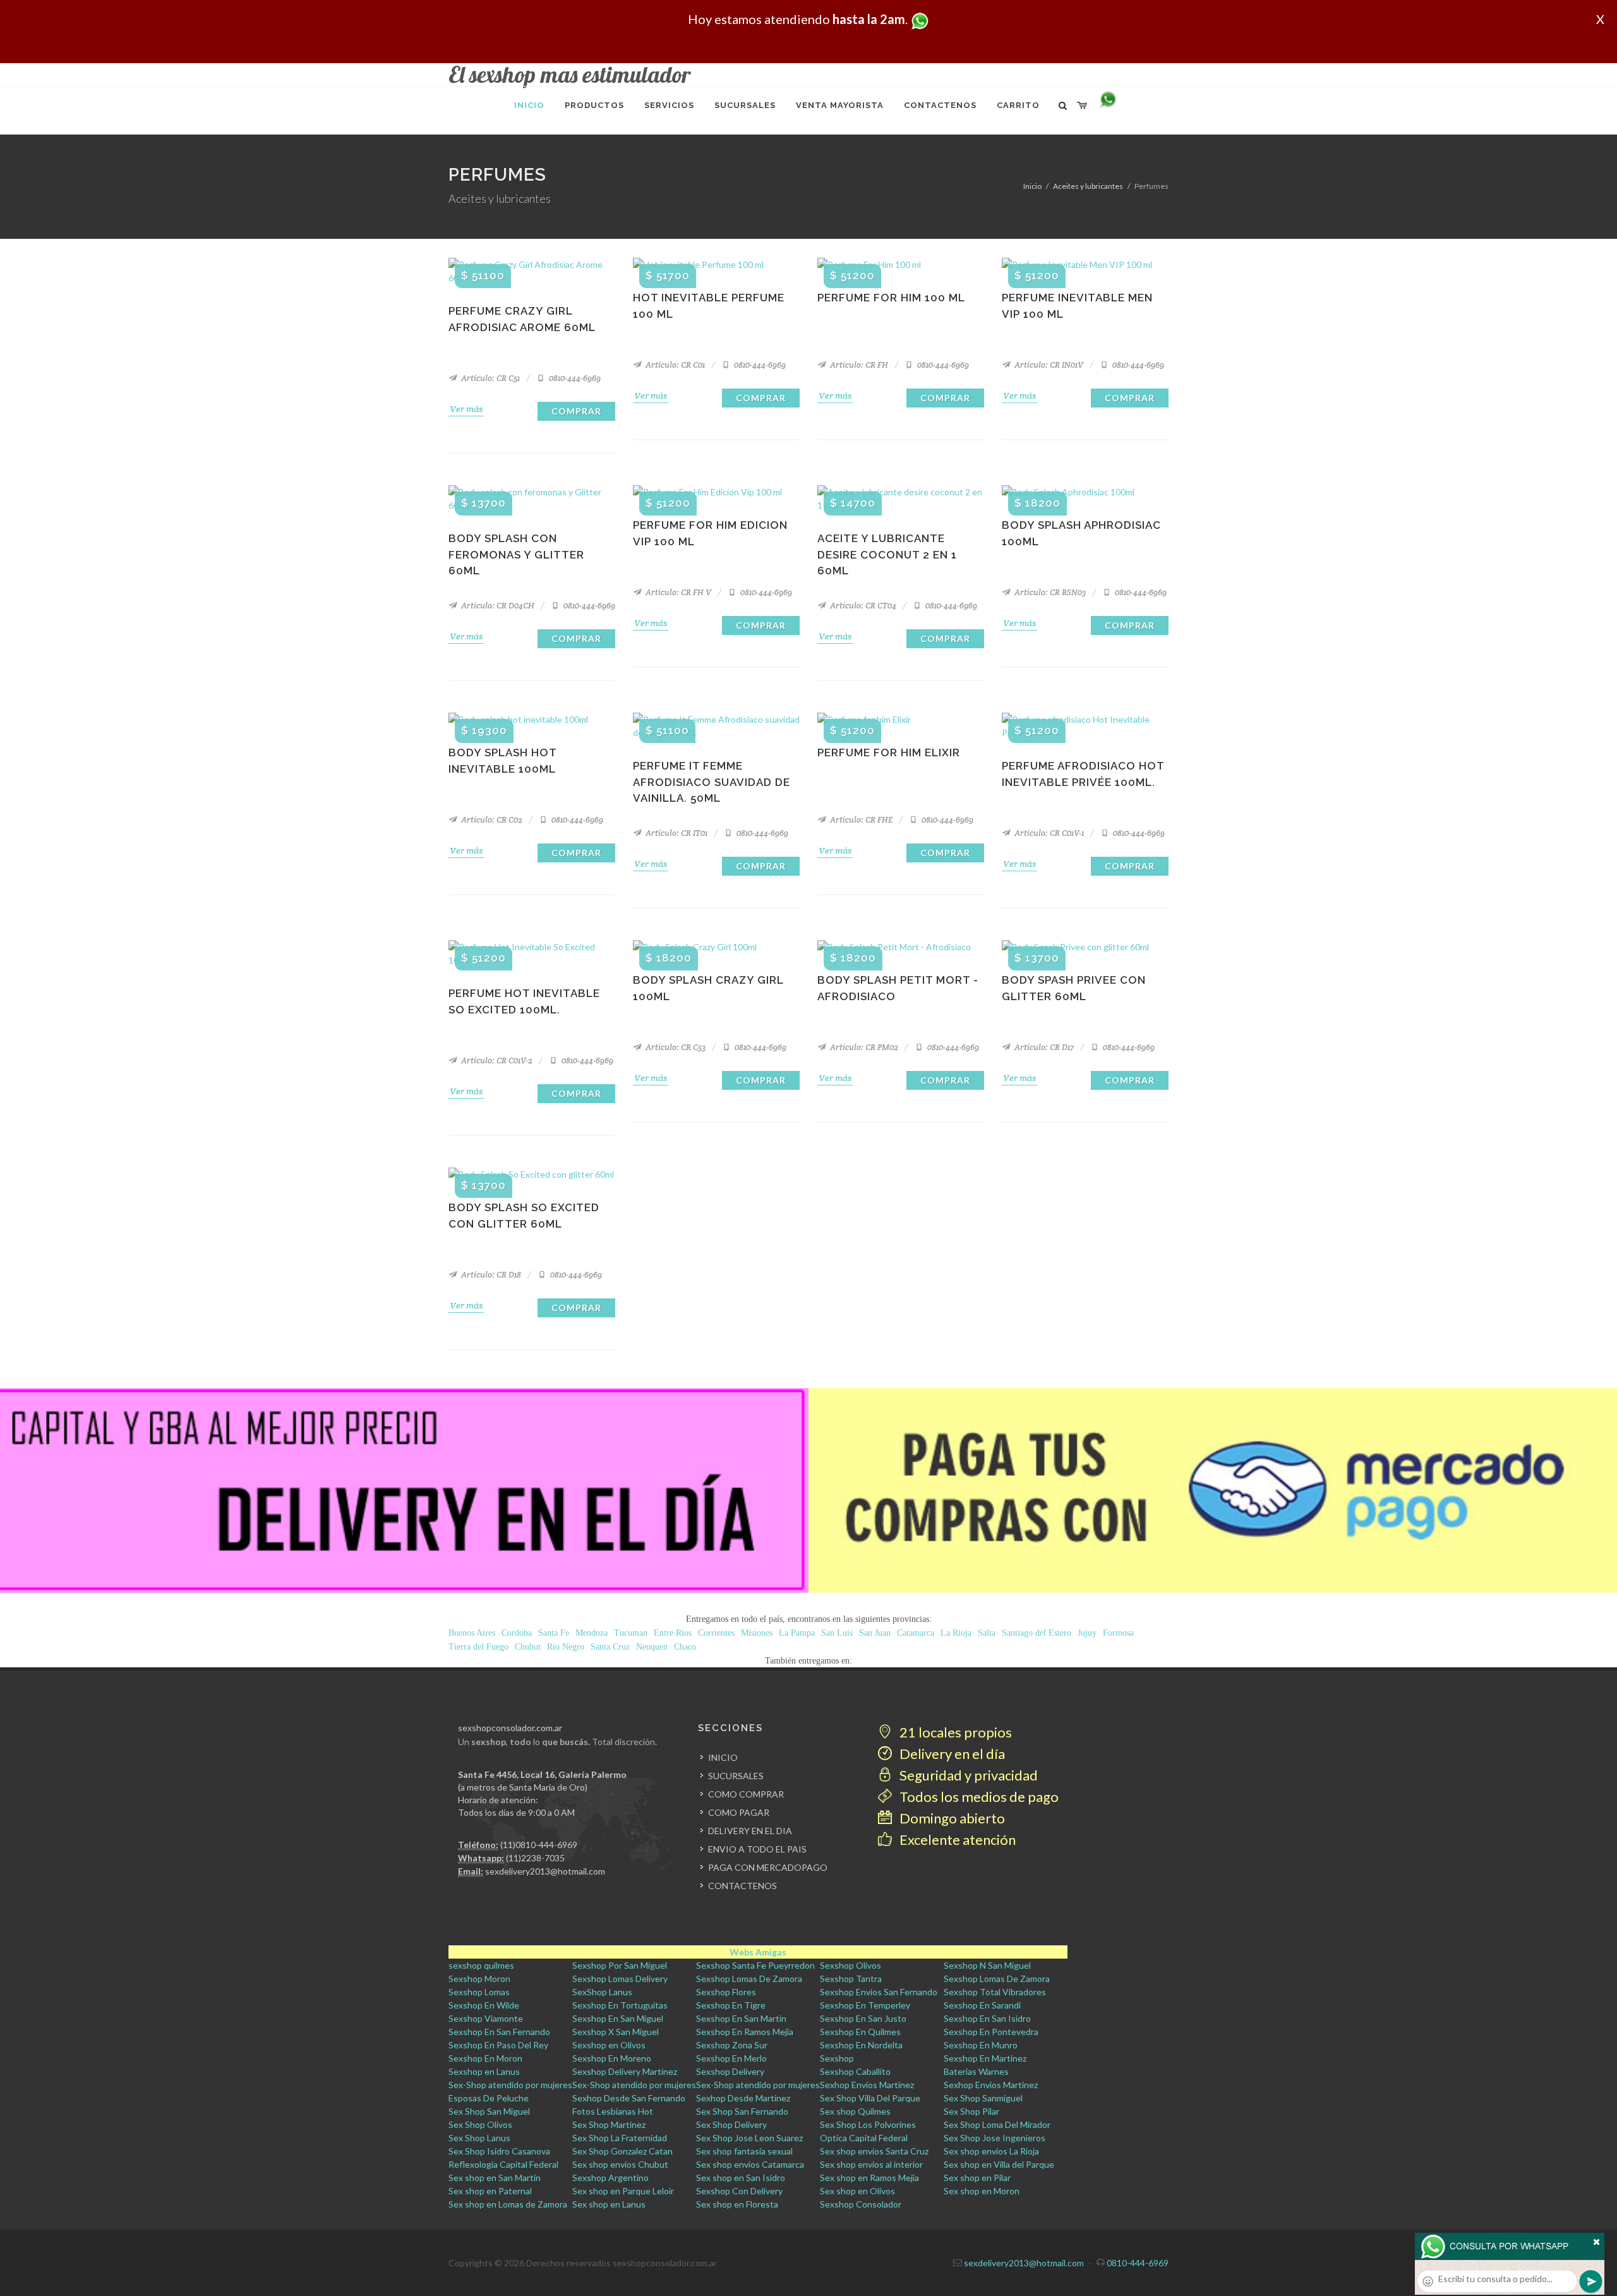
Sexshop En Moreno (612, 2058)
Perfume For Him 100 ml (891, 298)
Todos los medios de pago (978, 1797)
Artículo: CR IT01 (676, 833)
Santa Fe (554, 1633)
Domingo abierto (951, 1818)
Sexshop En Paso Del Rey (498, 2045)
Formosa (1118, 1633)
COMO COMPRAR (746, 1794)
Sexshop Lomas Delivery (620, 1979)
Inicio (1032, 186)
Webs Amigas (758, 1952)
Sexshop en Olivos (609, 2045)
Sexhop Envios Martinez (867, 2085)
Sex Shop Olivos (480, 2124)
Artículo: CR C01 (674, 365)
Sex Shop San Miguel (489, 2111)
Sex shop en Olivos (857, 2191)
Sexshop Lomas (479, 1992)
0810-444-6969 (574, 378)
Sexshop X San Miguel (616, 2032)
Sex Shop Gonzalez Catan (622, 2151)
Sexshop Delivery (730, 2071)
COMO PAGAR (739, 1812)
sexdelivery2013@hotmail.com (545, 1871)
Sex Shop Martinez (609, 2124)
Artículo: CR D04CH (497, 606)
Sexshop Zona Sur (732, 2045)
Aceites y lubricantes (1088, 186)
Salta (987, 1633)
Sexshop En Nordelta (861, 2045)
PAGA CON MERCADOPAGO (768, 1867)
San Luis (837, 1633)
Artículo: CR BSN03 (1049, 592)
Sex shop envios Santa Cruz (874, 2151)
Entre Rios (673, 1633)
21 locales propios (954, 1732)
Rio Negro (566, 1647)
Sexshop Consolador (861, 2204)
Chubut (528, 1647)
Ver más (466, 409)
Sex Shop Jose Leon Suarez (749, 2138)
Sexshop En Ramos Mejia (745, 2032)
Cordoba (517, 1633)
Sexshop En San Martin (741, 2018)
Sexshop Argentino (610, 2178)
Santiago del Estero (1037, 1633)
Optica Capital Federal (864, 2138)
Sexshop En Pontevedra (991, 2032)
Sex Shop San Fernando (742, 2111)
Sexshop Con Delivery (739, 2191)
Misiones (757, 1633)
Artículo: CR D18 (490, 1275)
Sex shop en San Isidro (741, 2178)
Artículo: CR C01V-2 (496, 1060)
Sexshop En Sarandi (982, 2005)
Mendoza (592, 1633)
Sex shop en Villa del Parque (999, 2164)
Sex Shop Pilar (971, 2111)
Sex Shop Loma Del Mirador (997, 2124)
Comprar (576, 411)
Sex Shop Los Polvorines (868, 2124)
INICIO (723, 1757)
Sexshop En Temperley (865, 2005)
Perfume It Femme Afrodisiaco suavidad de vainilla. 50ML (712, 782)
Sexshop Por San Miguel (620, 1965)
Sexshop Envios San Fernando (879, 1992)
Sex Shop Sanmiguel (983, 2098)
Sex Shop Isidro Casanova (499, 2151)
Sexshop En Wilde (484, 2005)
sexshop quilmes (481, 1965)
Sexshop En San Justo (863, 2018)
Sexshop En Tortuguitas (620, 2005)
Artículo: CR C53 (675, 1047)
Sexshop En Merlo (731, 2058)
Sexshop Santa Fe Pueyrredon (755, 1965)
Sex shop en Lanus (609, 2204)
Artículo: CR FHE (860, 820)
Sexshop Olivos (851, 1965)
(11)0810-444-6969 (539, 1845)
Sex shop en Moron (982, 2191)
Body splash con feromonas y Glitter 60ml (516, 554)
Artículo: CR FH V (677, 592)
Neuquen (652, 1647)
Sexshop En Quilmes (860, 2032)
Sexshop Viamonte (486, 2018)
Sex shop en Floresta (737, 2204)
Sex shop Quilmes (855, 2111)
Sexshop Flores (726, 1992)
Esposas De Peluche (489, 2098)
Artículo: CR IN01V (1048, 365)
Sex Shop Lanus (479, 2138)
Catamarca (916, 1633)
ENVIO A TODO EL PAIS (757, 1849)
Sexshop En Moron (485, 2058)
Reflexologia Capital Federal (503, 2164)
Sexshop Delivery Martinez (625, 2071)
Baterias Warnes (976, 2071)
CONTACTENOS (742, 1886)
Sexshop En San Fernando (499, 2032)
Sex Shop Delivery (731, 2124)
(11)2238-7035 (535, 1858)
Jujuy (1087, 1633)
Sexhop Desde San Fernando (629, 2098)
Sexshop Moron (479, 1979)
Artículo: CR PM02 (863, 1047)
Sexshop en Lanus (484, 2071)
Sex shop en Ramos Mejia (869, 2178)
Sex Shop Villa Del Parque (870, 2098)
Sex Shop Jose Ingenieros (995, 2138)
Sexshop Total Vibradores (995, 1992)
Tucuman (631, 1633)
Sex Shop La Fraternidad (620, 2138)
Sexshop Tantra (851, 1979)
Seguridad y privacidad (967, 1775)
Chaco (685, 1647)
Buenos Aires (472, 1633)
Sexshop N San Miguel (987, 1965)
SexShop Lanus (602, 1992)
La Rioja (956, 1633)
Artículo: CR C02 (491, 820)
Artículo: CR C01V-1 (1048, 833)
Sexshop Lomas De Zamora (749, 1979)
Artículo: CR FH (858, 365)
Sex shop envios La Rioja (991, 2151)
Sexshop (837, 2058)
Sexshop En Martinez (985, 2058)
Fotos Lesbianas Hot (613, 2111)
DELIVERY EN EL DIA (750, 1831)
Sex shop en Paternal (490, 2191)
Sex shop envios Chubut (620, 2164)
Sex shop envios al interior (871, 2164)
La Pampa (797, 1633)
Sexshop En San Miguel (618, 2018)
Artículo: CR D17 (1043, 1047)
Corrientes (716, 1633)
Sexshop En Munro (981, 2045)
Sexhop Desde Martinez (743, 2098)
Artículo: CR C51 (490, 378)
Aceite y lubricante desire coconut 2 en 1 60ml (887, 554)
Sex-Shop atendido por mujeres (510, 2085)
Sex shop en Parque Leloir (623, 2191)
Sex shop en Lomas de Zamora (508, 2204)
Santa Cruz (610, 1647)
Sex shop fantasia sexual (744, 2151)
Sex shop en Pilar (977, 2178)
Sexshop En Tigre (731, 2005)
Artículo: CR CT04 (862, 606)
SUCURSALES (736, 1776)
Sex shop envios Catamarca (750, 2164)
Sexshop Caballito (855, 2071)
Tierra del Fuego (478, 1647)
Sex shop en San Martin (495, 2178)
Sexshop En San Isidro (987, 2018)
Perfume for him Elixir (889, 752)
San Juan (875, 1633)
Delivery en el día (951, 1754)
